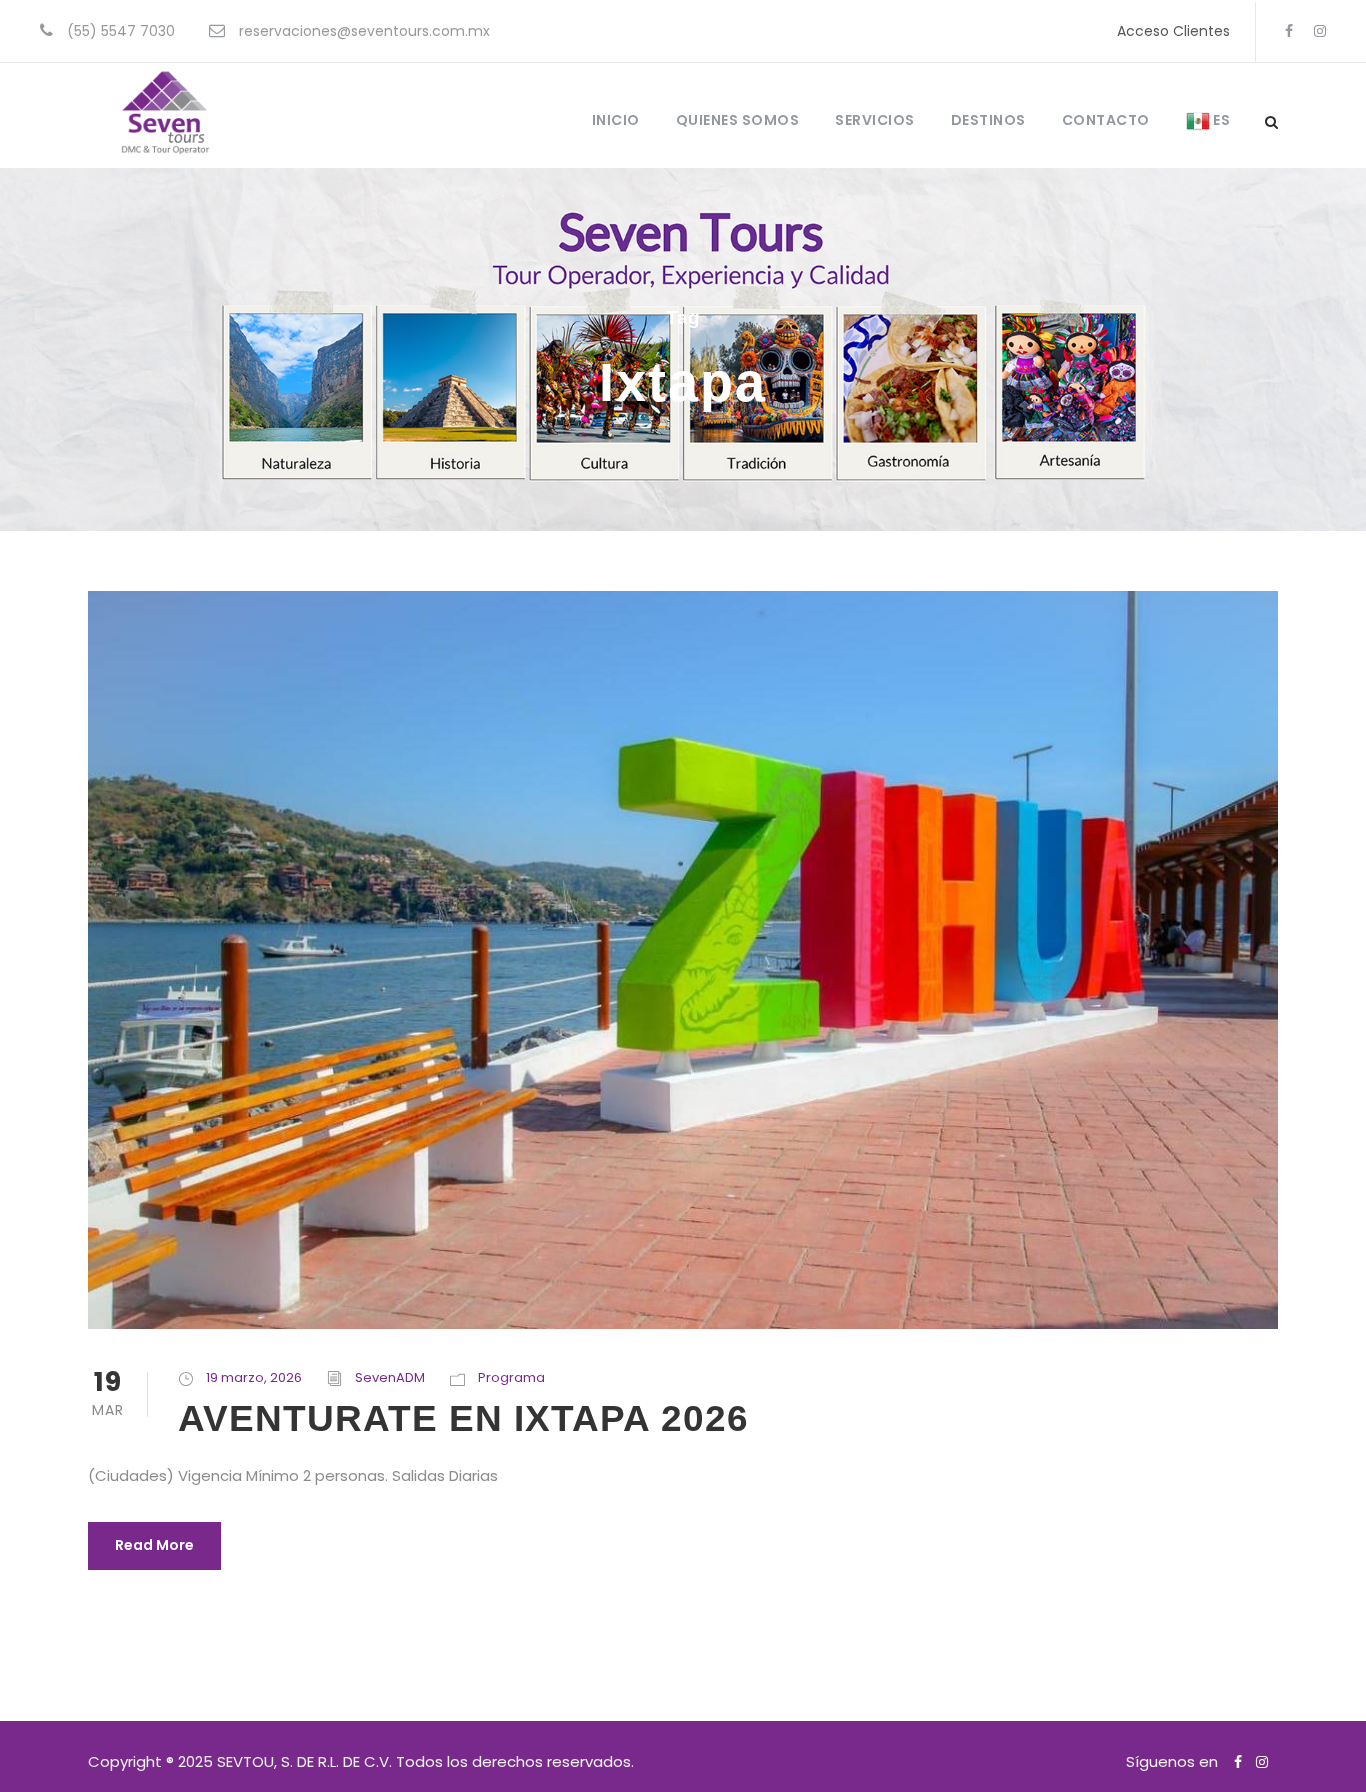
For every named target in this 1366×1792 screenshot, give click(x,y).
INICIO (616, 120)
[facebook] (1289, 31)
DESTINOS (988, 120)
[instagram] (1320, 31)
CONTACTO (1106, 120)
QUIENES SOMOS (738, 120)
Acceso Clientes (1173, 31)
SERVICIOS (875, 120)
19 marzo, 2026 (254, 1377)
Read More (154, 1545)
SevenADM (390, 1377)
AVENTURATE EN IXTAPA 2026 (463, 1418)
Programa (511, 1377)
